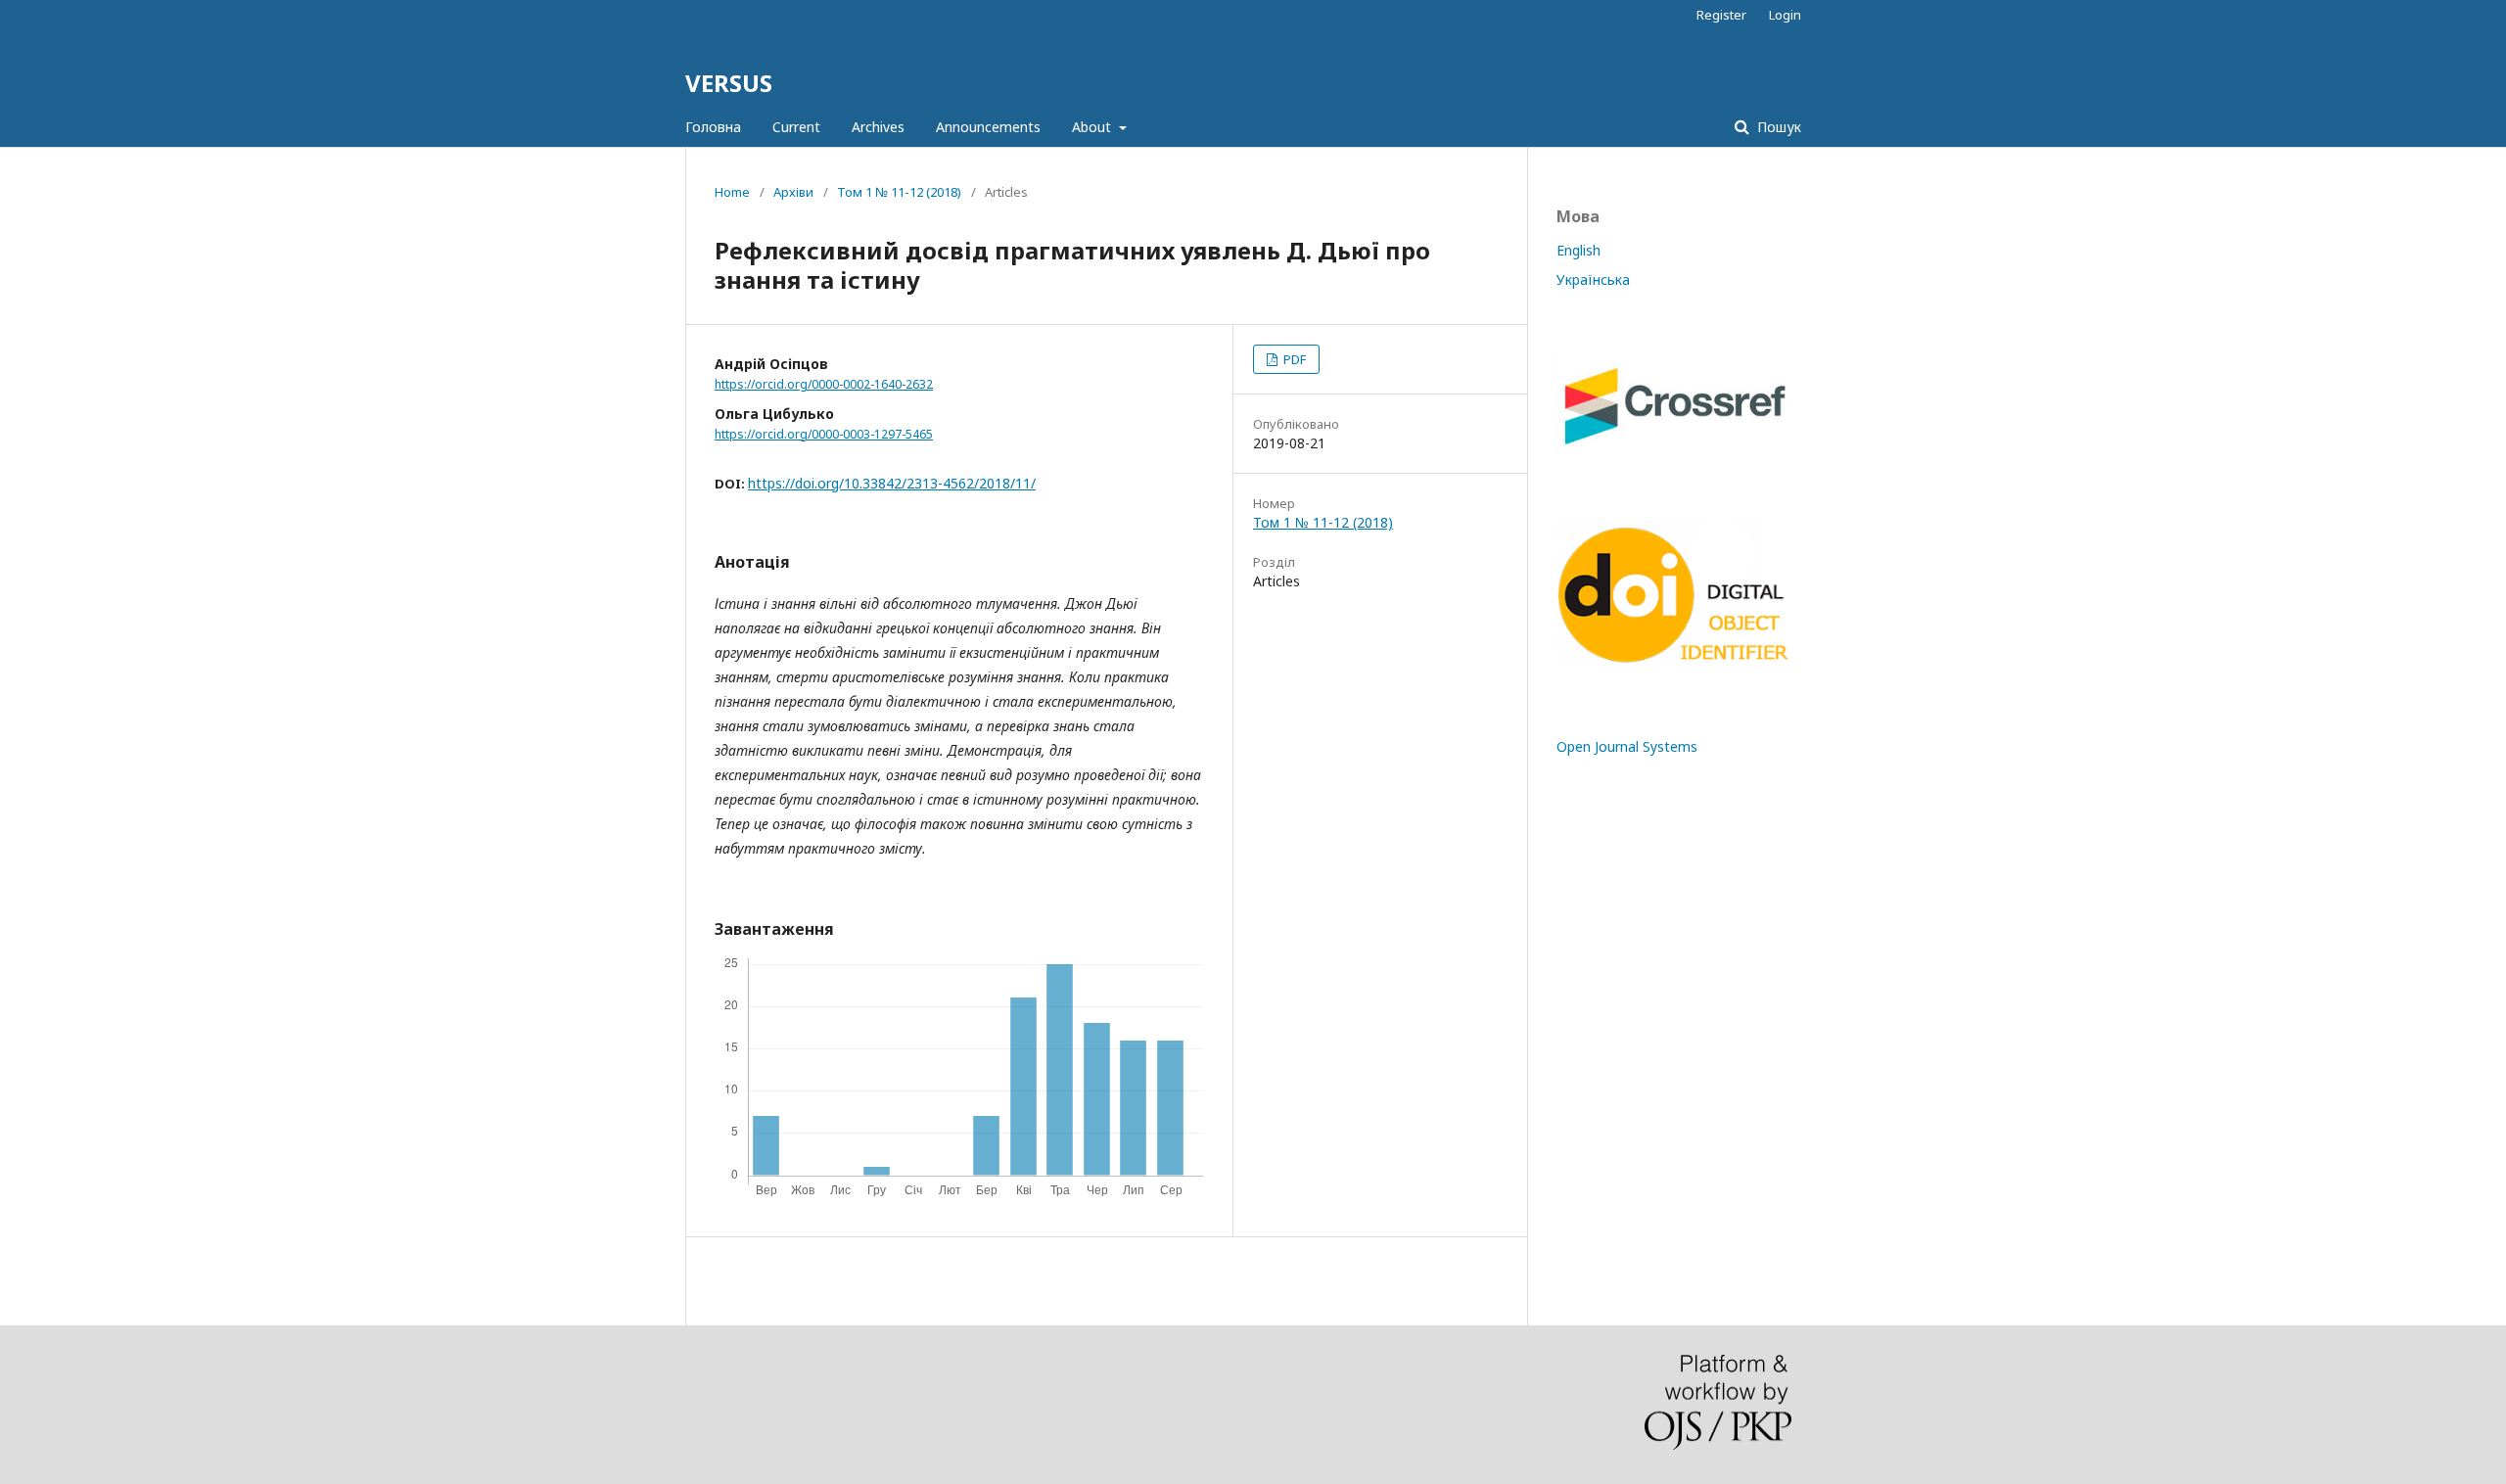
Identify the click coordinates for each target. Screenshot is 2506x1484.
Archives (878, 127)
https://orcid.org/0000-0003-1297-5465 (824, 434)
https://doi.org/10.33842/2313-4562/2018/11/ (892, 483)
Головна (713, 127)
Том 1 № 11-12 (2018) (899, 192)
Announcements (988, 127)
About (1093, 127)
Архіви (793, 192)
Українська (1593, 279)
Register (1721, 15)
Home (732, 192)
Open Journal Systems (1627, 746)
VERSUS (729, 83)
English (1578, 250)
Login (1785, 15)
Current (796, 127)
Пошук (1777, 127)
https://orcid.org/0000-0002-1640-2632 (824, 384)
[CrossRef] (1674, 450)
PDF (1293, 359)
